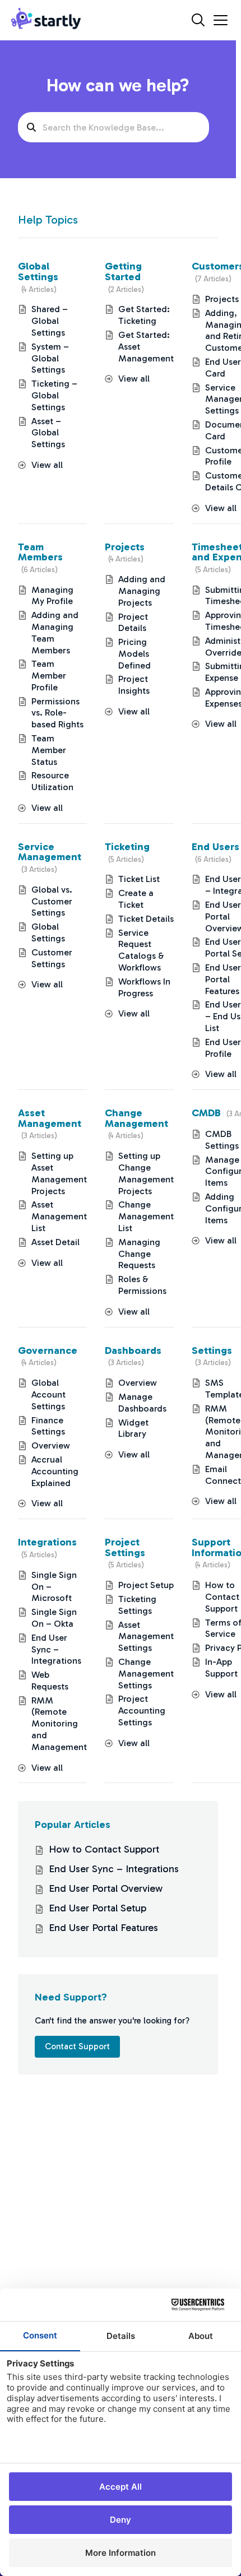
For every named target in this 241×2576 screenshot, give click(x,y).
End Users (215, 847)
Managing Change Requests (139, 1254)
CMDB (206, 1113)
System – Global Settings (50, 358)
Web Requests (50, 1681)
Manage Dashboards (142, 1403)
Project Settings (125, 1547)
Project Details (133, 623)
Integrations (47, 1542)
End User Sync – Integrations (56, 1649)
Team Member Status (49, 750)
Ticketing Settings (137, 1605)
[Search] (198, 20)
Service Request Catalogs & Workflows (141, 950)
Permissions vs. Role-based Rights (57, 713)
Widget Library (133, 1428)
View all (47, 465)
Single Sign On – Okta (54, 1618)
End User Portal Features (223, 979)
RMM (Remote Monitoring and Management (59, 1724)
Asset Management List (59, 1216)
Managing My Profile (52, 596)
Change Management (136, 1118)
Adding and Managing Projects (142, 591)
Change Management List (146, 1216)
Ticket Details (146, 919)
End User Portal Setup (98, 1908)
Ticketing (127, 847)
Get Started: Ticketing (144, 315)
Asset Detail (55, 1242)
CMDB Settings (222, 1140)
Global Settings (38, 271)
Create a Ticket (136, 899)
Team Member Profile (49, 676)
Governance (48, 1350)
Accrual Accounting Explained (55, 1471)
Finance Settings (48, 1426)
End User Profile (223, 1048)
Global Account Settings (48, 1394)
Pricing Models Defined (135, 654)
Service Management (50, 852)
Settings (212, 1350)
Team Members (40, 552)
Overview (51, 1445)
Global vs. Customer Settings (52, 901)
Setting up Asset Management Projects (59, 1173)
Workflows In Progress (144, 987)
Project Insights (134, 685)
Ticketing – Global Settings (54, 395)
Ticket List (139, 879)
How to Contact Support (222, 1597)
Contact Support (77, 2046)
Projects (125, 547)
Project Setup (146, 1585)
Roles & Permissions (142, 1285)
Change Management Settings (146, 1674)
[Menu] (221, 20)
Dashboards (133, 1350)
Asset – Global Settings (48, 433)
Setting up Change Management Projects (146, 1173)
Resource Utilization (52, 781)
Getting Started (123, 271)
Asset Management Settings (146, 1637)
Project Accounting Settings (142, 1711)
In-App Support (221, 1668)
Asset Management (50, 1118)
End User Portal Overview (106, 1888)
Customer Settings (52, 958)
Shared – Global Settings (50, 321)
